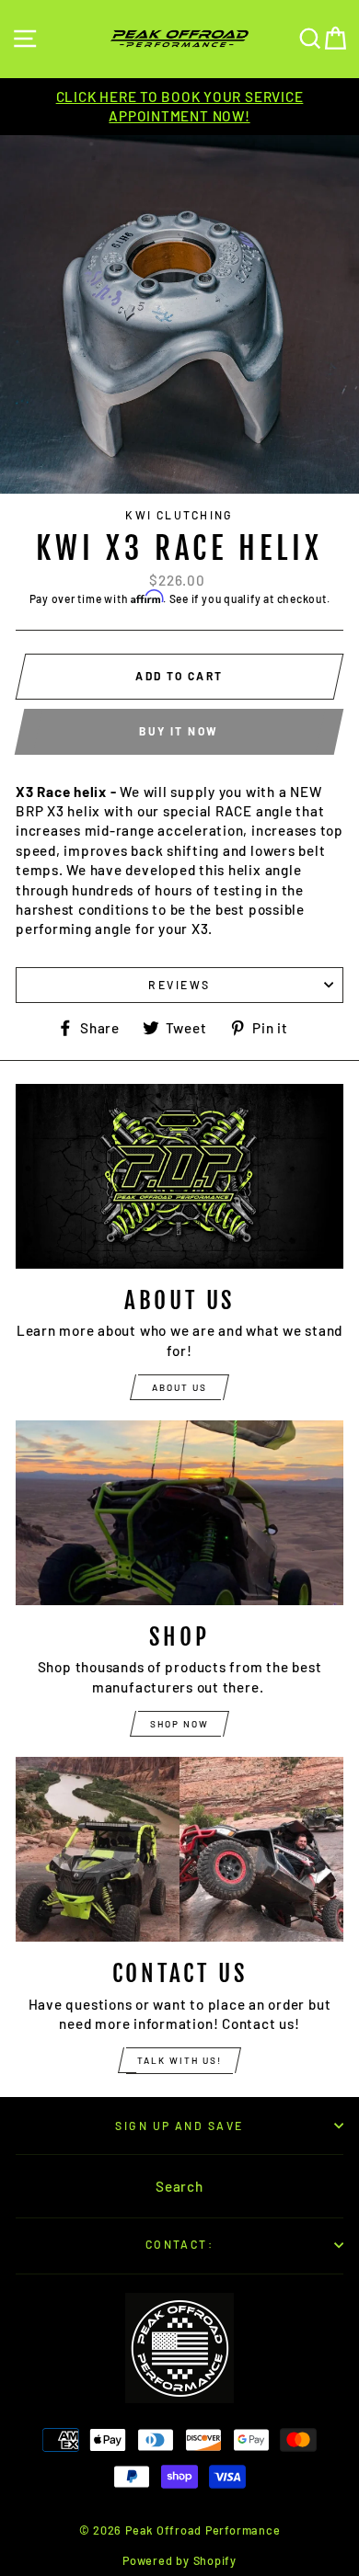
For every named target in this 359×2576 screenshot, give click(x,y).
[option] (179, 107)
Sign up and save (179, 2126)
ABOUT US (179, 1387)
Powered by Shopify (179, 2560)
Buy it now (179, 731)
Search (179, 2186)
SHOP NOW (179, 1724)
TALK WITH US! (179, 2060)
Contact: (180, 2244)
